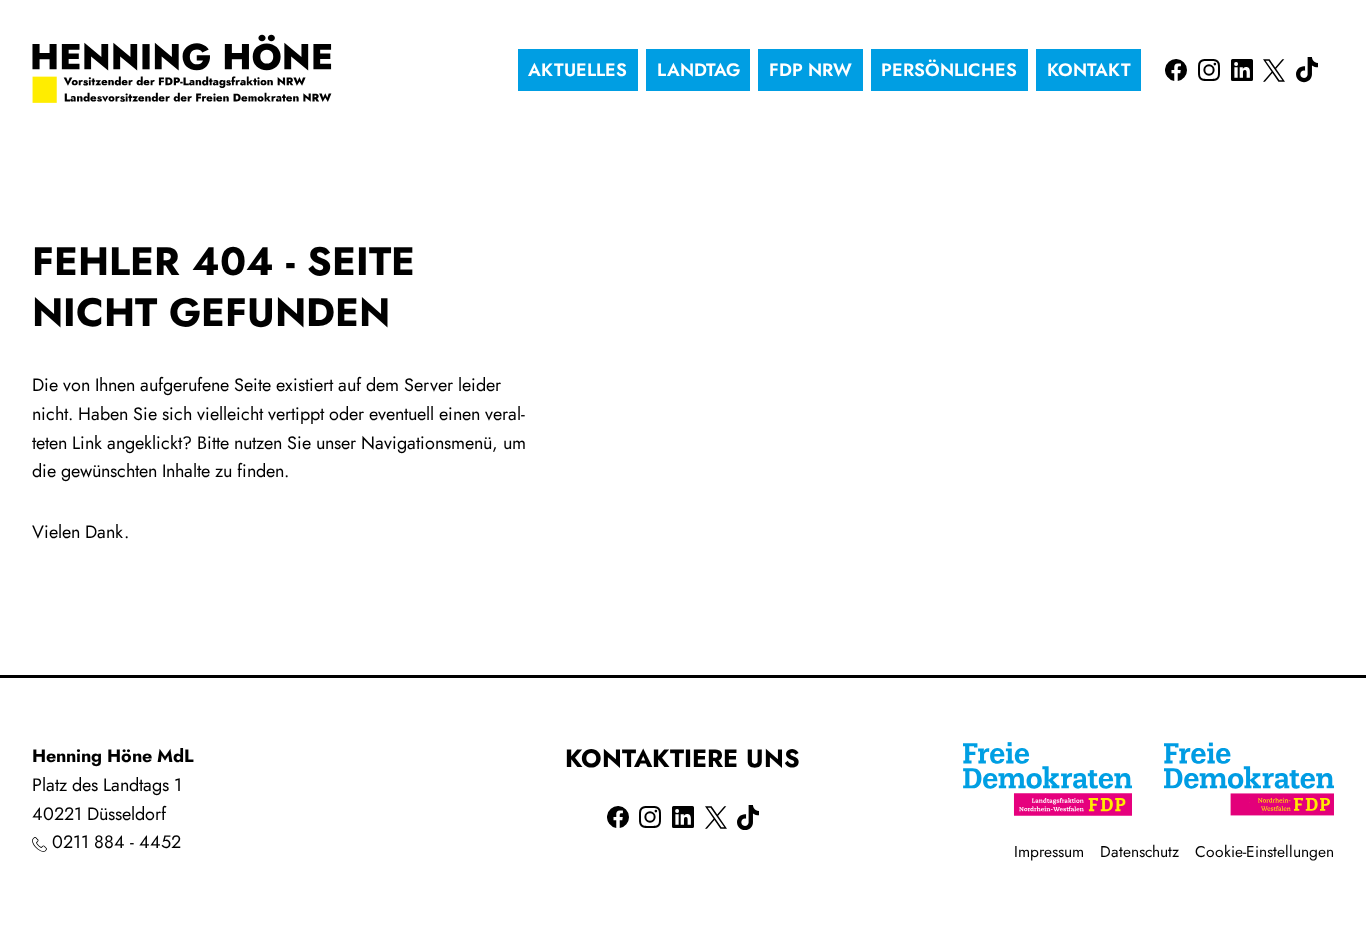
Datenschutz (1139, 851)
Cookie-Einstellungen (1264, 851)
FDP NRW (810, 70)
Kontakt (1089, 70)
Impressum (1049, 851)
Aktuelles (577, 70)
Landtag (698, 70)
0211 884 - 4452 (116, 842)
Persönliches (949, 70)
